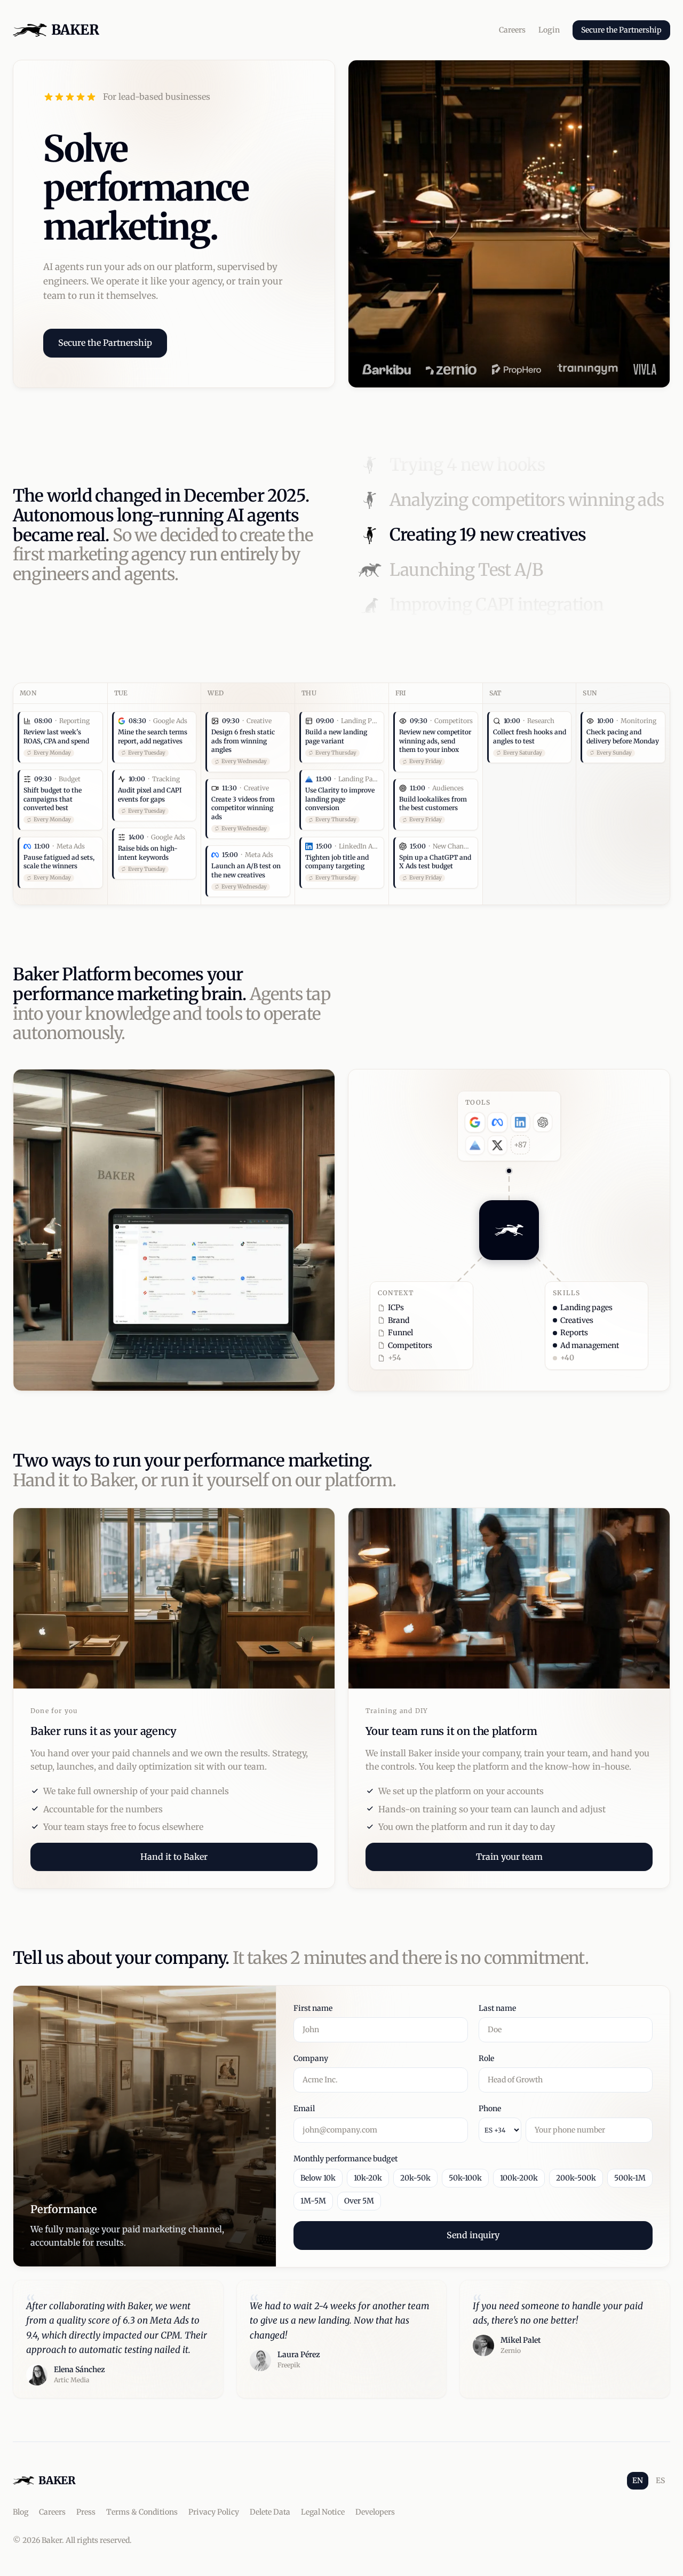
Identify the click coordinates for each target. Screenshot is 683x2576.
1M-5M (313, 2201)
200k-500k (576, 2178)
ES (660, 2480)
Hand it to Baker (174, 1856)
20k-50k (415, 2178)
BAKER (75, 30)
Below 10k (318, 2178)
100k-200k (519, 2178)
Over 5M (359, 2201)
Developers (375, 2512)
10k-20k (368, 2178)
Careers (512, 30)
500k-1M (630, 2178)
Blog (21, 2512)
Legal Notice (323, 2512)
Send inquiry (473, 2235)
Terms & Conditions (142, 2512)
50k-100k (465, 2178)
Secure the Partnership (621, 30)
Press (86, 2512)
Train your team (509, 1856)
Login (549, 30)
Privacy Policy (214, 2512)
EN (638, 2480)
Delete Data (270, 2512)
